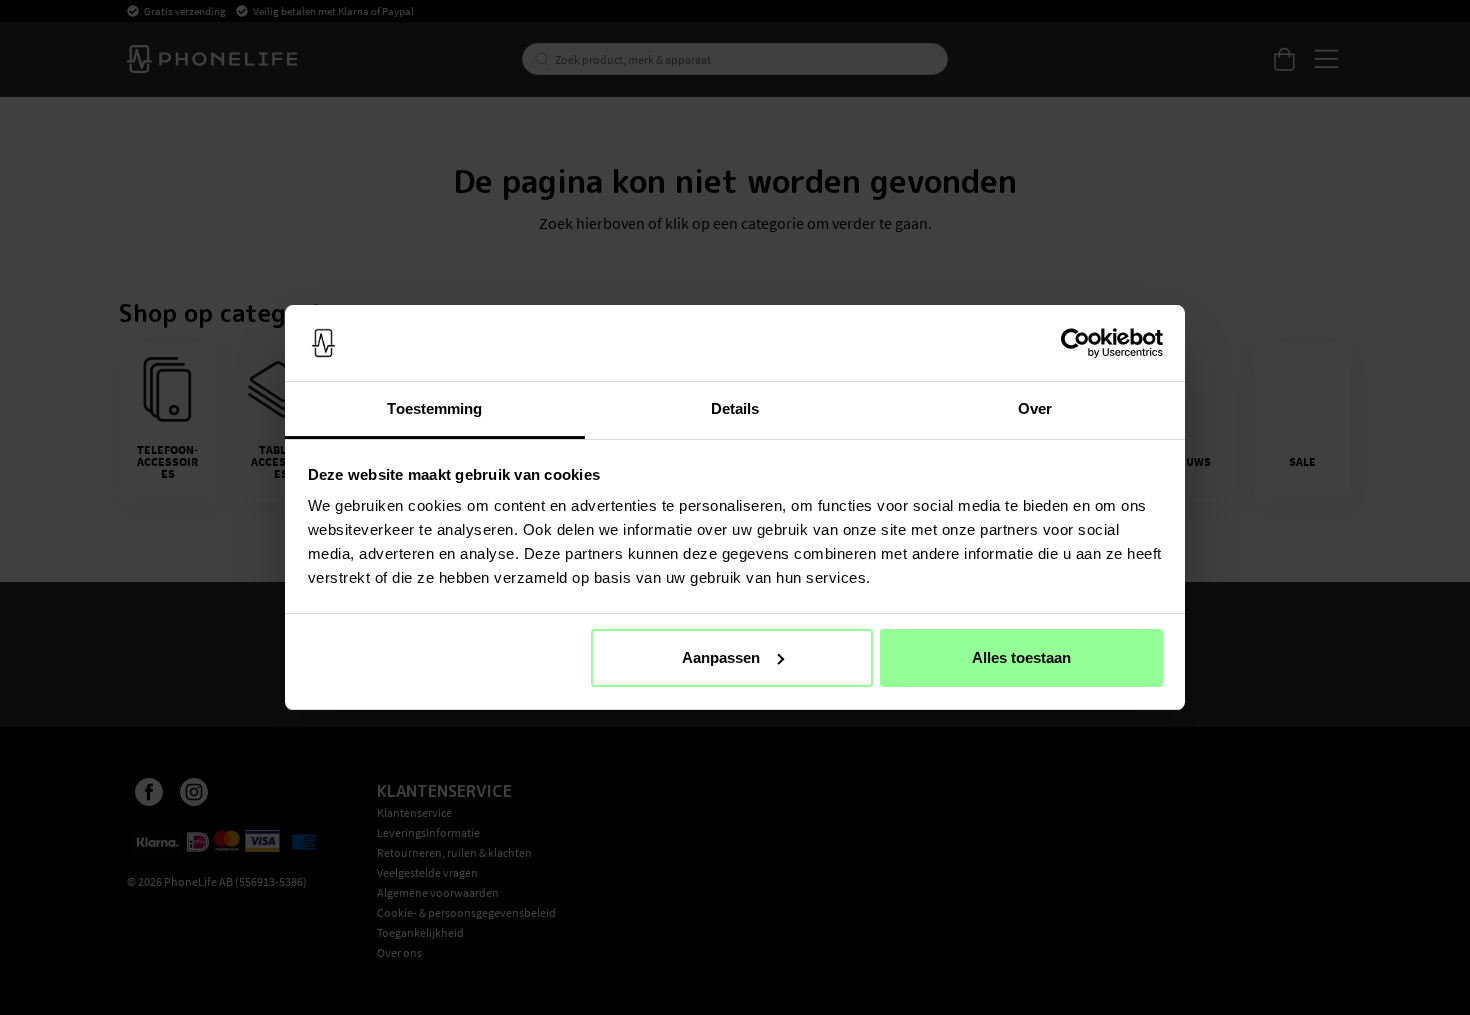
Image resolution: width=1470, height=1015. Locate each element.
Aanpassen (721, 657)
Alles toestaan (1021, 657)
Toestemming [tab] (434, 408)
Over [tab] (1035, 408)
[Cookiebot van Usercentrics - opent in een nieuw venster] (1075, 343)
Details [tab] (735, 408)
